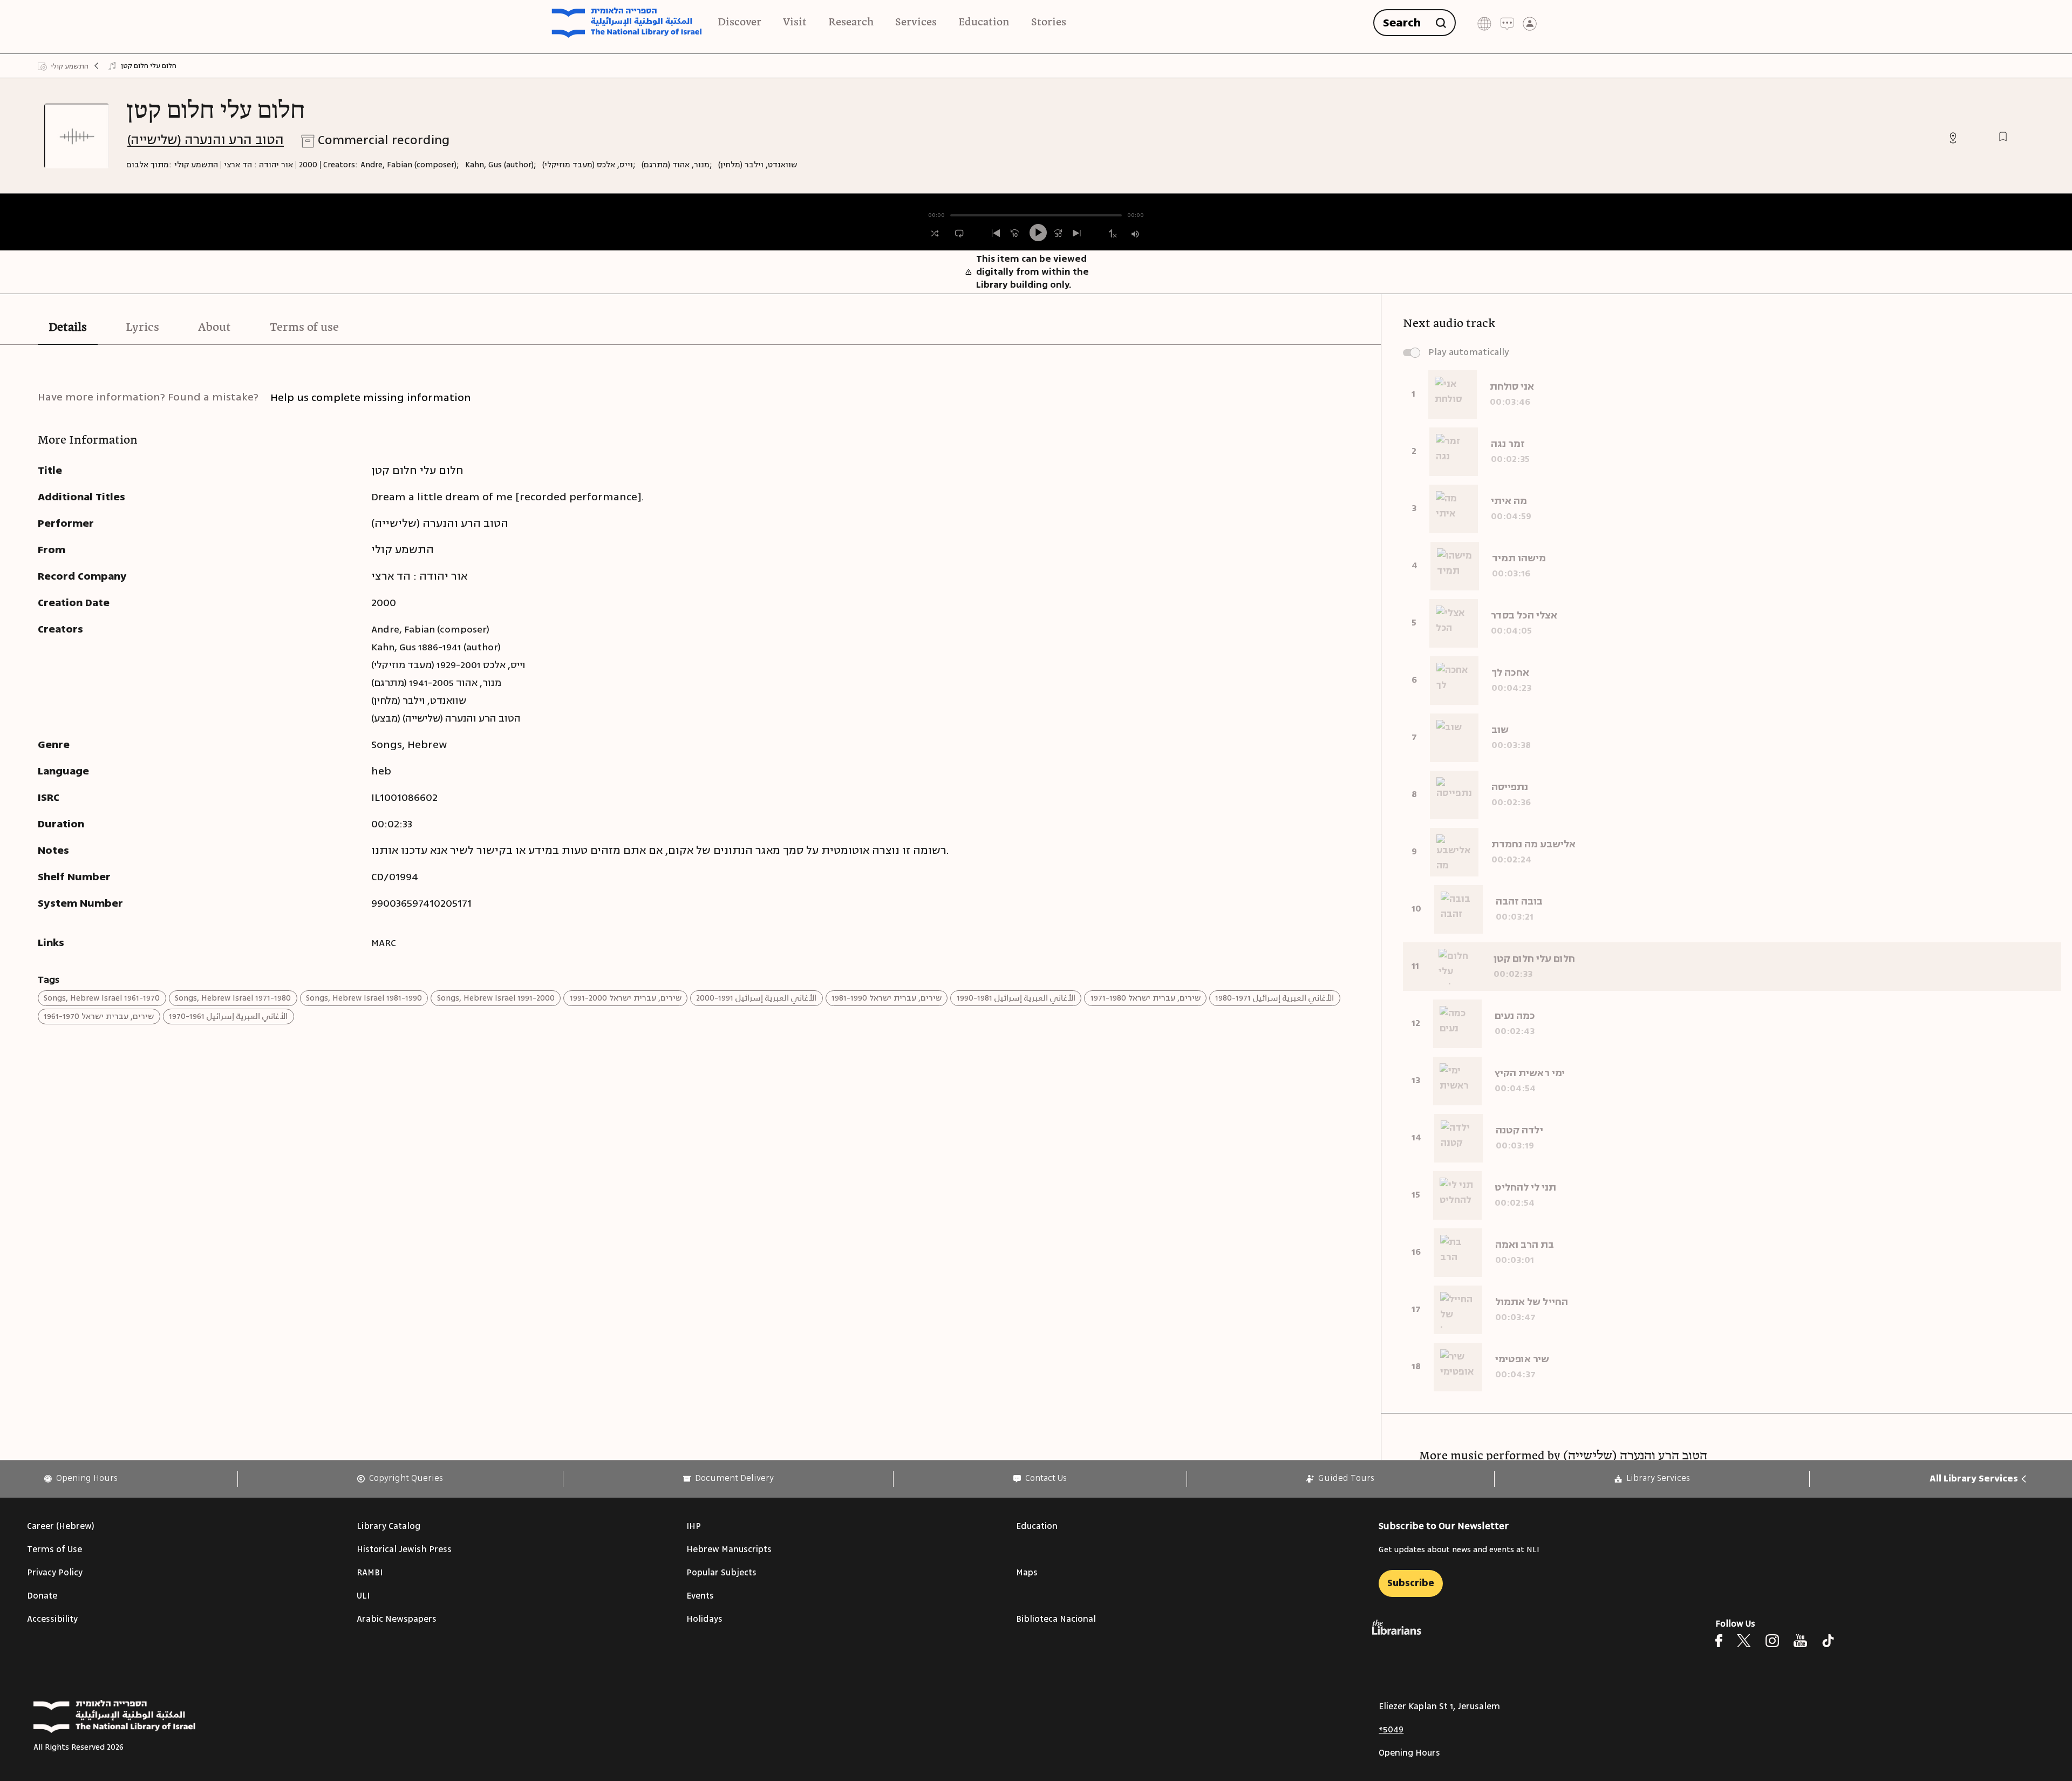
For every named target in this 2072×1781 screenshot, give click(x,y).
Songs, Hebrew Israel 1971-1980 (233, 998)
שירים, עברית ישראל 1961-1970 (99, 1017)
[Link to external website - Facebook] (1719, 1641)
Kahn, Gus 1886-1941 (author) (436, 647)
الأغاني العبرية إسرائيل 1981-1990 (1016, 998)
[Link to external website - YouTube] (1800, 1641)
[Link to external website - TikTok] (1828, 1641)
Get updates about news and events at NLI (1459, 1550)
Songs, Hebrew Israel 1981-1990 (364, 998)
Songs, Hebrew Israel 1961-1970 (102, 998)
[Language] (1484, 23)
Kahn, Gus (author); (501, 165)
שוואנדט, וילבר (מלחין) (758, 165)
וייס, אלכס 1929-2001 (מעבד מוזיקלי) (448, 665)
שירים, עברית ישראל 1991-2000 (626, 998)
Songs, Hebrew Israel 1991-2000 (496, 998)
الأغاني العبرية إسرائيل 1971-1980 (1274, 998)
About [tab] (214, 328)
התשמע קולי (196, 165)
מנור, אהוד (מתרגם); (677, 165)
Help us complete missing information (371, 397)
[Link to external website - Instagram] (1772, 1641)
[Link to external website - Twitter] (1744, 1641)
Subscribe (1411, 1583)
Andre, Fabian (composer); (410, 165)
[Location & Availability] (1953, 138)
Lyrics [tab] (142, 328)
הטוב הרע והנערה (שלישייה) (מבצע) (446, 718)
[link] (81, 1478)
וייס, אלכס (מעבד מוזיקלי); (589, 165)
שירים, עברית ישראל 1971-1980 (1146, 998)
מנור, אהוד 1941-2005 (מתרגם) (436, 683)
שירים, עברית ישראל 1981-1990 (887, 998)
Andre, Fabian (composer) (430, 629)
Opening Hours (1409, 1753)
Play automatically (1469, 352)
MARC (384, 943)
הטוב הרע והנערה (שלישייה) (206, 140)
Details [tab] (68, 328)
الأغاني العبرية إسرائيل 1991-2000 (756, 998)
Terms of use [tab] (304, 328)
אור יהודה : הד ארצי (258, 165)
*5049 (1391, 1730)
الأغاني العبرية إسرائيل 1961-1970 (228, 1017)
